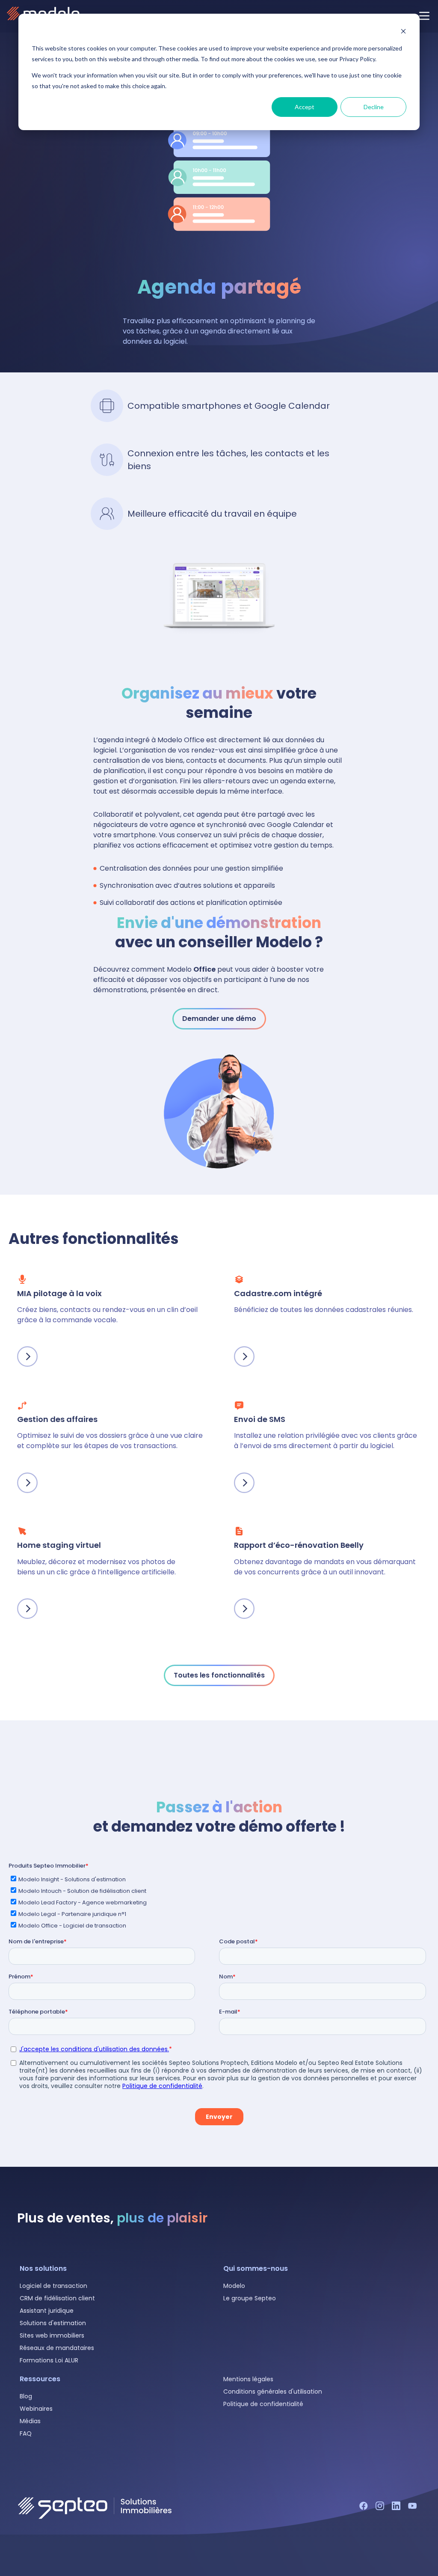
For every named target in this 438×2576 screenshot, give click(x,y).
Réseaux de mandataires (57, 2348)
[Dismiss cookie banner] (403, 32)
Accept (305, 107)
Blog (26, 2396)
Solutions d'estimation (53, 2323)
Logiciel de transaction (53, 2286)
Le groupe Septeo (250, 2298)
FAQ (26, 2433)
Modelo (234, 2286)
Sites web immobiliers (52, 2335)
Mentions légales (248, 2379)
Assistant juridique (47, 2311)
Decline (374, 107)
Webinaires (36, 2409)
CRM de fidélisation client (57, 2298)
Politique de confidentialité (263, 2404)
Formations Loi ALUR (49, 2360)
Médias (30, 2421)
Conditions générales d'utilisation (273, 2392)
